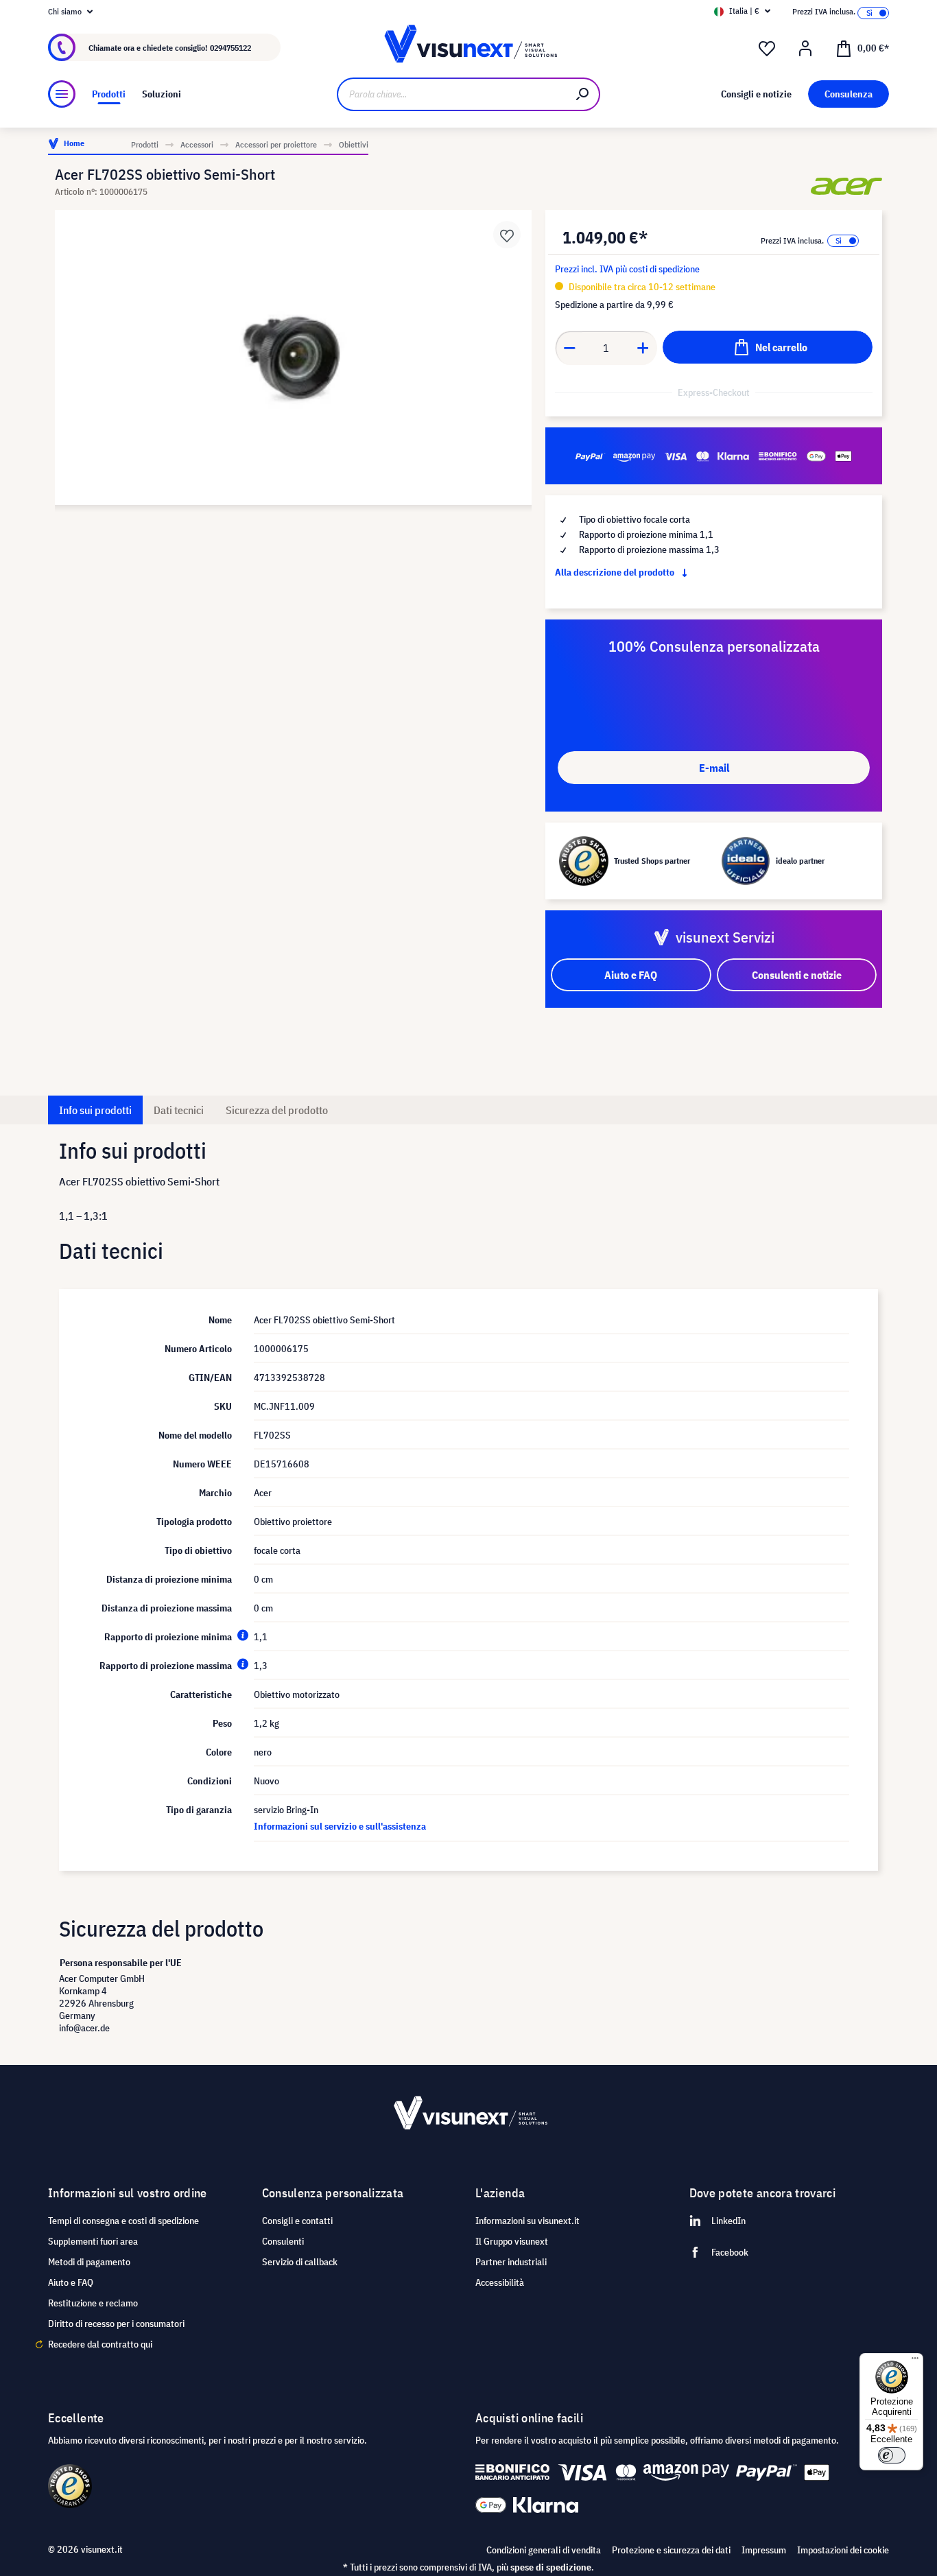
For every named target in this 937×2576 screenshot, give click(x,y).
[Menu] (62, 94)
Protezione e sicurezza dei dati (671, 2550)
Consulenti (283, 2241)
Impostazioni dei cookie (843, 2550)
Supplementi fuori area (93, 2241)
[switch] (892, 2455)
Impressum (764, 2550)
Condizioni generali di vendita (544, 2550)
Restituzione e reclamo (93, 2303)
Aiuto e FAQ (71, 2282)
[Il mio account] (805, 49)
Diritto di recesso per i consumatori (116, 2324)
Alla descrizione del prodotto (616, 572)
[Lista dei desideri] (767, 49)
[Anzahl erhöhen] (643, 348)
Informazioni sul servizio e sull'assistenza (340, 1826)
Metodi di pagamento (89, 2262)
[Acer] (846, 186)
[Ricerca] (583, 94)
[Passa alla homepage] (469, 48)
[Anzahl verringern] (569, 348)
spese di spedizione (551, 2567)
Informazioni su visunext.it (527, 2221)
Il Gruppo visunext (512, 2241)
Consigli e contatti (297, 2221)
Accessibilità (500, 2282)
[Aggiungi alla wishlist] (507, 235)
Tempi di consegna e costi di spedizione (123, 2221)
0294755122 (230, 48)
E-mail (714, 768)
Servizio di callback (300, 2262)
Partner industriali (511, 2262)
